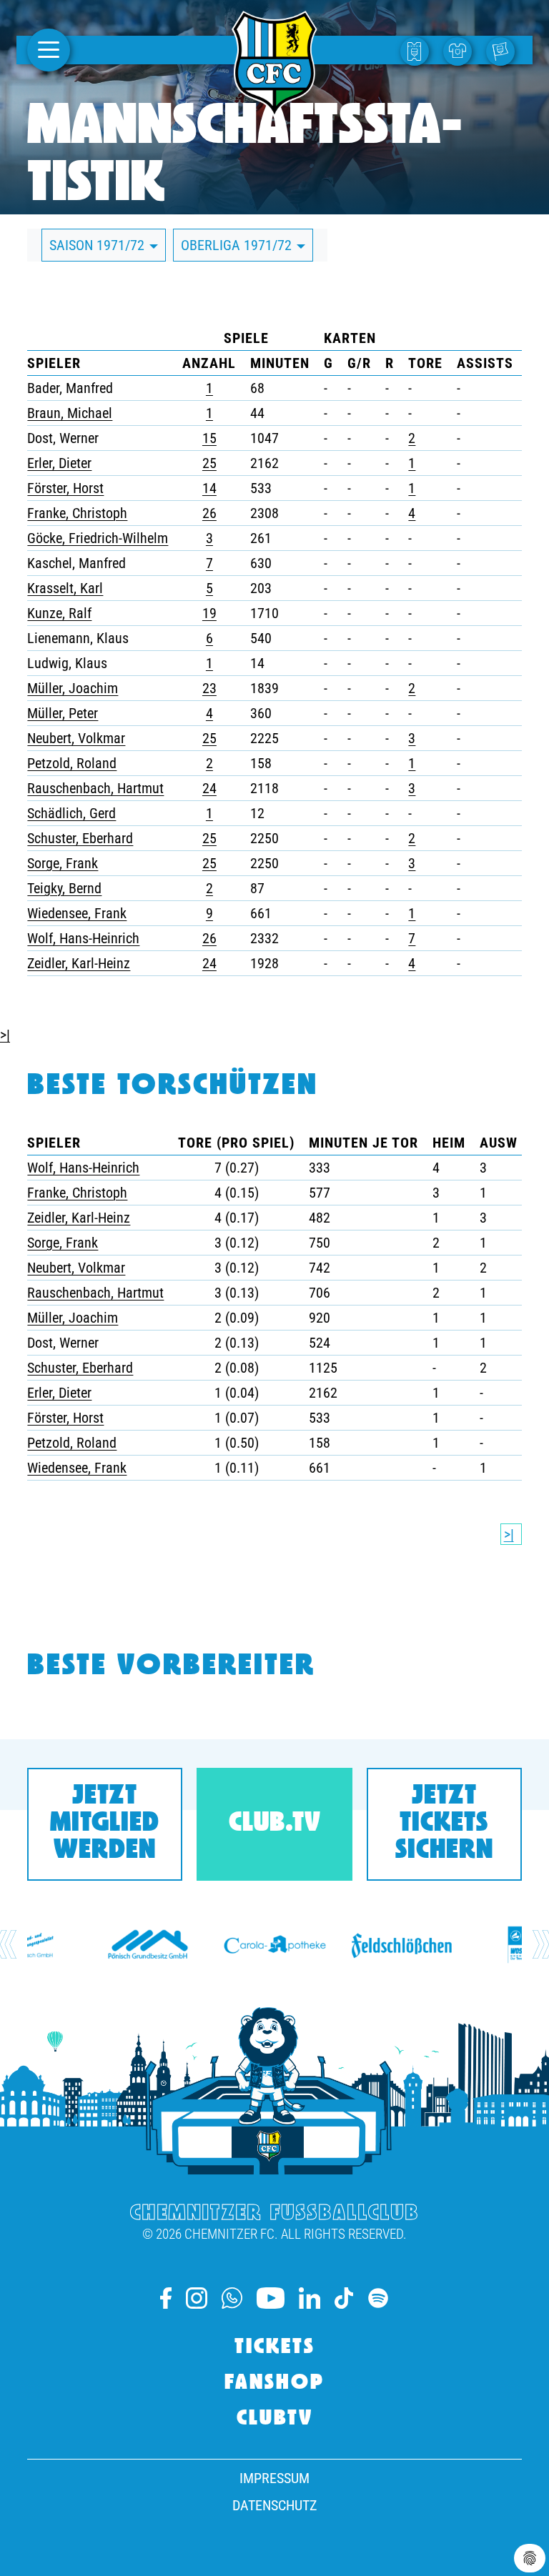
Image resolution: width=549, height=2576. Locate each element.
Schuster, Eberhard (80, 838)
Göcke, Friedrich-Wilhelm (98, 538)
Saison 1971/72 (99, 245)
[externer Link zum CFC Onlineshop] (461, 50)
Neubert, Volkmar (76, 738)
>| (5, 1035)
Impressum (274, 2478)
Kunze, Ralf (59, 613)
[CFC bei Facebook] (166, 2298)
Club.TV (275, 1824)
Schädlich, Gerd (71, 813)
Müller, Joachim (73, 688)
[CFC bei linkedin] (310, 2298)
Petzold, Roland (72, 763)
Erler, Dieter (59, 463)
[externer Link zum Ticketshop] (418, 50)
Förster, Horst (65, 488)
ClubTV (275, 2420)
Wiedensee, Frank (77, 913)
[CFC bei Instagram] (197, 2298)
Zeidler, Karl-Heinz (79, 963)
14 (209, 488)
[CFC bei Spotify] (378, 2298)
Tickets (275, 2348)
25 (209, 463)
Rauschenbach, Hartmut (95, 788)
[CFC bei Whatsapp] (232, 2298)
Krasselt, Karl (65, 588)
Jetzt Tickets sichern (444, 1824)
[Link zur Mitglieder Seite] (504, 50)
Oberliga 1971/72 (238, 245)
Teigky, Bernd (64, 888)
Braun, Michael (70, 413)
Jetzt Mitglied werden (105, 1824)
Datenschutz (274, 2505)
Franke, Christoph (77, 513)
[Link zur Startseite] (274, 110)
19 (209, 613)
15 (209, 438)
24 (209, 788)
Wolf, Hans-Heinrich (83, 938)
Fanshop (274, 2384)
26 (209, 513)
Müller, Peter (63, 713)
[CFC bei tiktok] (344, 2298)
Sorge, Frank (63, 863)
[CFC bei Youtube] (271, 2298)
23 (209, 688)
